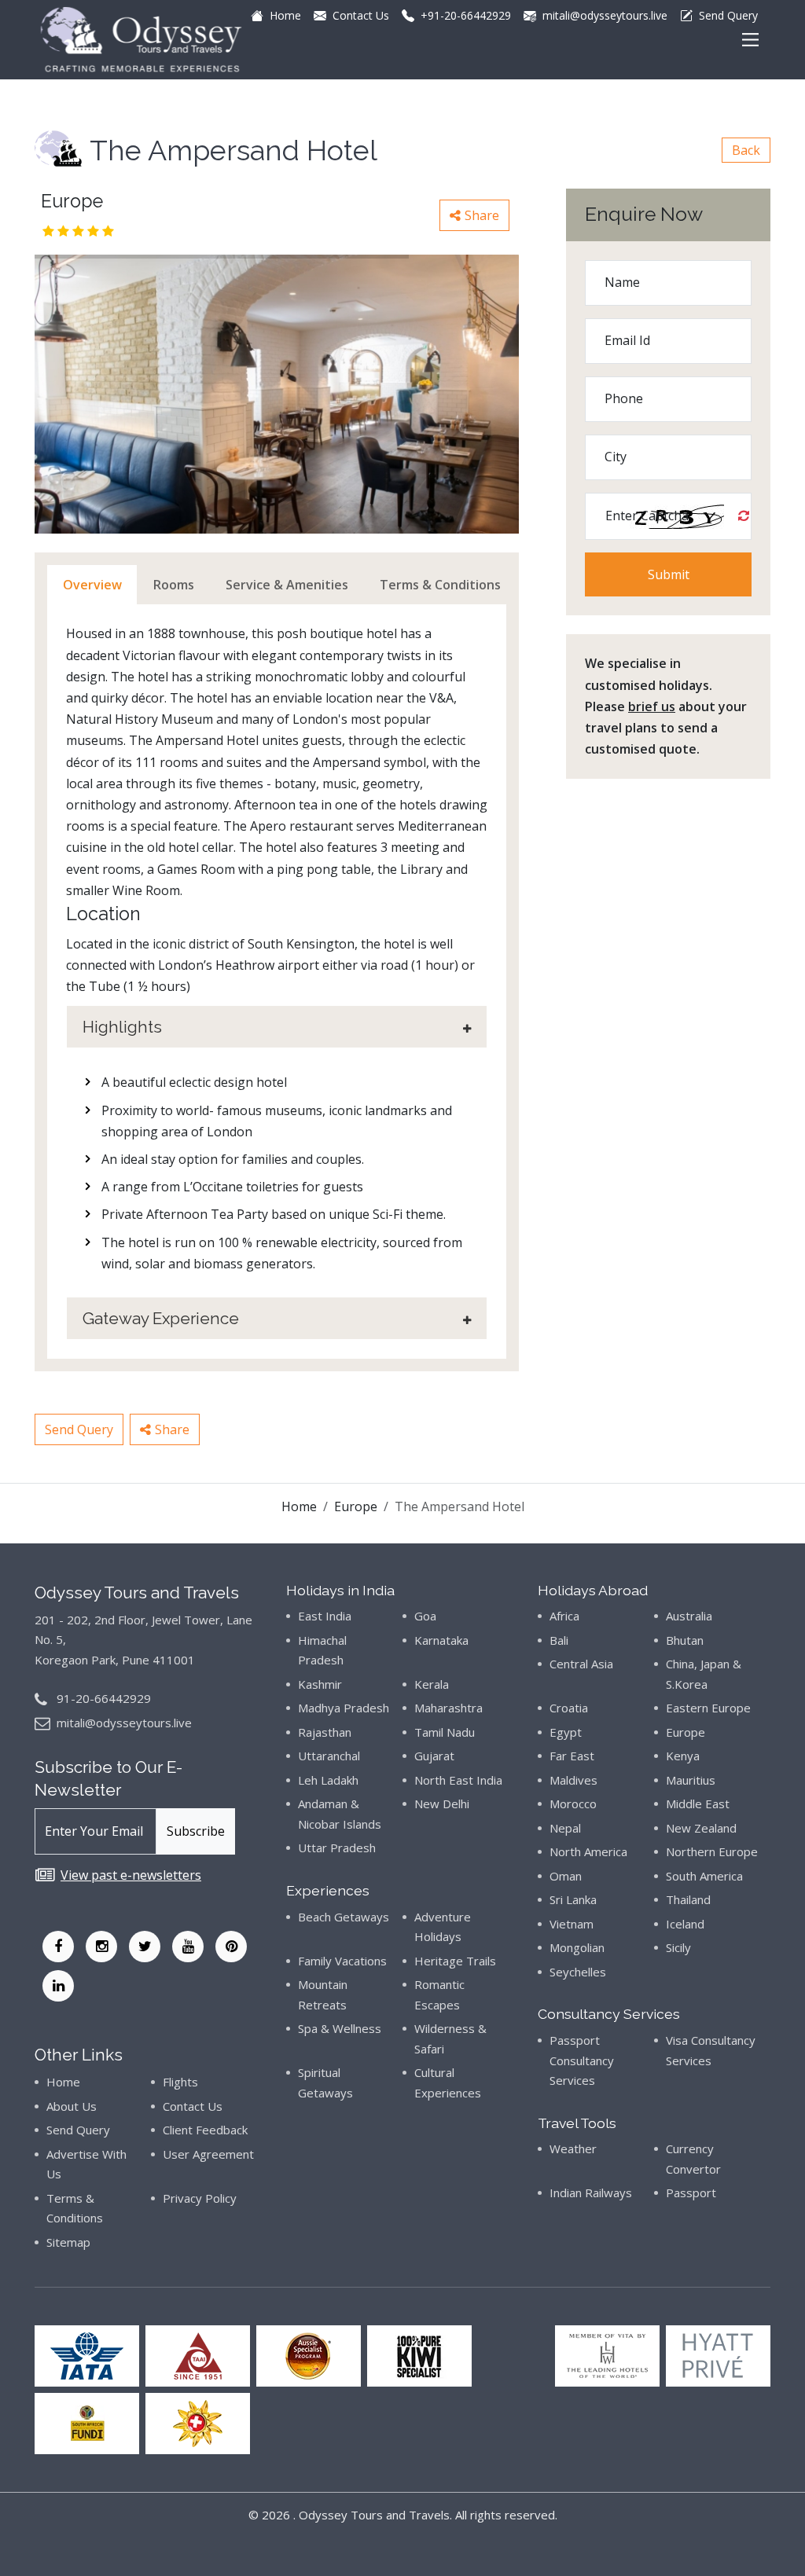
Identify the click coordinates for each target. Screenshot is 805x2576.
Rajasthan (325, 1732)
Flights (180, 2082)
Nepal (565, 1828)
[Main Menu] (750, 40)
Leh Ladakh (328, 1780)
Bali (559, 1640)
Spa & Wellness (340, 2028)
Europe (356, 1506)
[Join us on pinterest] (231, 1947)
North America (588, 1851)
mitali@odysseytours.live (124, 1723)
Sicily (678, 1947)
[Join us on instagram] (101, 1947)
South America (704, 1876)
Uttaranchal (329, 1756)
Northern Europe (712, 1851)
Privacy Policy (200, 2198)
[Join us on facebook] (58, 1947)
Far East (572, 1756)
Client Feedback (205, 2130)
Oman (566, 1876)
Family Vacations (342, 1961)
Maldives (573, 1780)
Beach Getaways (344, 1917)
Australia (689, 1616)
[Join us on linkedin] (58, 1986)
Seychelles (578, 1972)
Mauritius (691, 1780)
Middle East (698, 1804)
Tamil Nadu (445, 1732)
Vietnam (572, 1924)
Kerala (432, 1684)
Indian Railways (591, 2193)
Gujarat (434, 1756)
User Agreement (208, 2154)
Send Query (79, 1429)
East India (325, 1616)
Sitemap (68, 2242)
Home (299, 1506)
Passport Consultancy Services (582, 2060)
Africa (564, 1616)
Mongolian (577, 1947)
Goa (425, 1616)
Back (746, 150)
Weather (573, 2149)
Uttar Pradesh (337, 1848)
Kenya (683, 1756)
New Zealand (701, 1828)
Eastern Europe (708, 1708)
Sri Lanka (573, 1899)
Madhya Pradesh (344, 1708)
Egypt (566, 1732)
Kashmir (320, 1684)
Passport (691, 2193)
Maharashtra (448, 1708)
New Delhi (442, 1804)
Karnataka (441, 1640)
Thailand (688, 1899)
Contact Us (193, 2106)
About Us (72, 2106)
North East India (458, 1780)
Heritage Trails (455, 1961)
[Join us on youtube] (188, 1947)
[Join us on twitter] (145, 1947)
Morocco (573, 1804)
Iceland (685, 1924)
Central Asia (581, 1664)
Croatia (569, 1708)
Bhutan (685, 1640)
